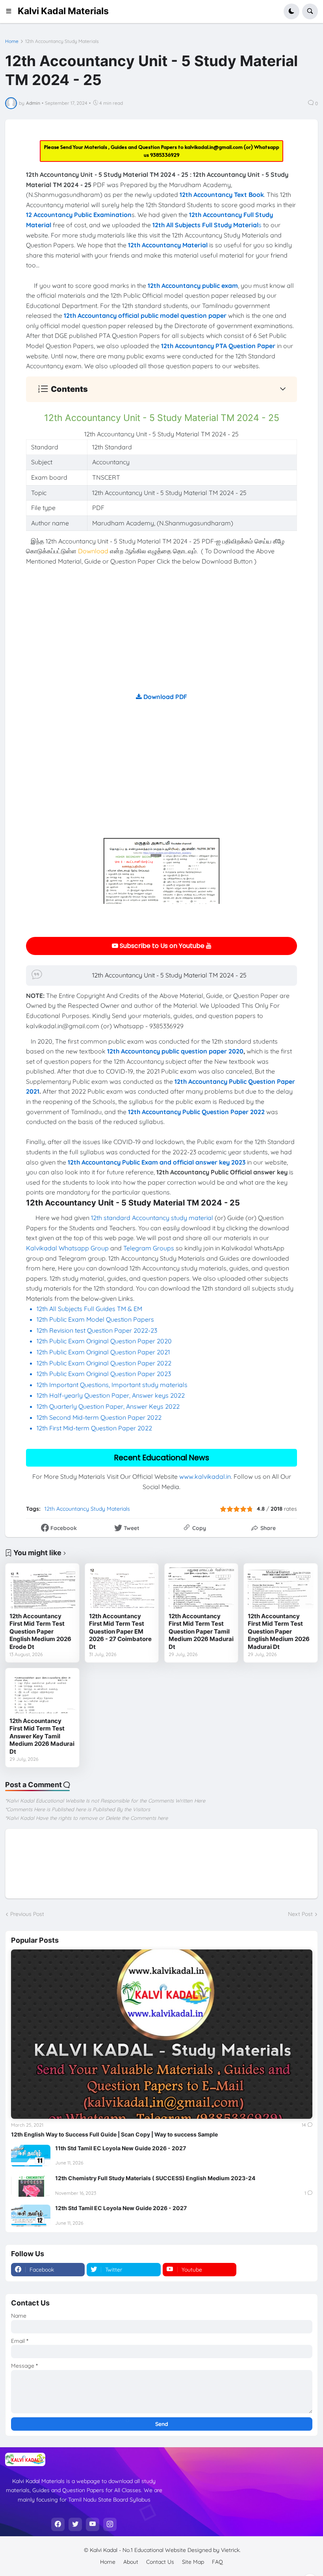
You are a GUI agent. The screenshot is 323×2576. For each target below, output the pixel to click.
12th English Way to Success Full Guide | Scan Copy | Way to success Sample (114, 2134)
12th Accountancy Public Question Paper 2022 (196, 1112)
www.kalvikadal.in (205, 1476)
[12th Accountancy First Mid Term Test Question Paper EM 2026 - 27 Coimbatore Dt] (122, 1588)
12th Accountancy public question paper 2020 (175, 1051)
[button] (11, 11)
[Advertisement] (161, 637)
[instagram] (110, 2524)
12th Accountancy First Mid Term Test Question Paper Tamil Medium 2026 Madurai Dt (201, 1631)
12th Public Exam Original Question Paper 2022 (104, 1363)
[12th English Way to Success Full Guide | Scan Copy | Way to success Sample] (162, 2034)
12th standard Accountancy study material (152, 1218)
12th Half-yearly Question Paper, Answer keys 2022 (111, 1395)
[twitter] (75, 2524)
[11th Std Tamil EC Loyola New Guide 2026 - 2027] (31, 2156)
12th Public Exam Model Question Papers (96, 1319)
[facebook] (58, 2524)
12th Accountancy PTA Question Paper (218, 346)
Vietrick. (231, 2550)
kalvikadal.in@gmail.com (214, 147)
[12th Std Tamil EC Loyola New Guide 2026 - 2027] (31, 2216)
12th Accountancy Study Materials (62, 41)
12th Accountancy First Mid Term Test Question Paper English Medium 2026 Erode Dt (40, 1631)
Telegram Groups (149, 1248)
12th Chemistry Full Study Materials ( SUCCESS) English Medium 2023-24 (155, 2178)
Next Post (300, 1914)
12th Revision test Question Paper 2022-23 (97, 1330)
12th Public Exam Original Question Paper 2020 (104, 1341)
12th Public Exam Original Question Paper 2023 (104, 1374)
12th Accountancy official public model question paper (145, 315)
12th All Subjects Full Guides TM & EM (89, 1309)
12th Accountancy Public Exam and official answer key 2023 (157, 1162)
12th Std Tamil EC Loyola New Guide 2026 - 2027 (121, 2208)
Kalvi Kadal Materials (63, 11)
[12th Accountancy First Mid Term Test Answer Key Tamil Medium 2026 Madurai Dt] (42, 1693)
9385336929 (165, 155)
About (131, 2562)
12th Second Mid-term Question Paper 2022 (99, 1417)
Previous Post (27, 1914)
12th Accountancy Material (168, 245)
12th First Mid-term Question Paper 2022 (94, 1428)
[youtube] (93, 2524)
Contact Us (160, 2562)
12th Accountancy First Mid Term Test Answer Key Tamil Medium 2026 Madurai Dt (42, 1736)
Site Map (193, 2562)
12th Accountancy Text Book (222, 195)
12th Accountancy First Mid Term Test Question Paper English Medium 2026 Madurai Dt (279, 1631)
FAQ (217, 2562)
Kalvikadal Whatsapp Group (67, 1248)
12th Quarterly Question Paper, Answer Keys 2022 (108, 1406)
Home (12, 41)
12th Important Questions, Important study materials (112, 1385)
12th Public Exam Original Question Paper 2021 (103, 1352)
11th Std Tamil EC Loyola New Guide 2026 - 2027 (121, 2148)
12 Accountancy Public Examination (79, 215)
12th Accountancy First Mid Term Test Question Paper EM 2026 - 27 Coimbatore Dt (120, 1631)
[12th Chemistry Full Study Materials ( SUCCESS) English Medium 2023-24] (31, 2186)
